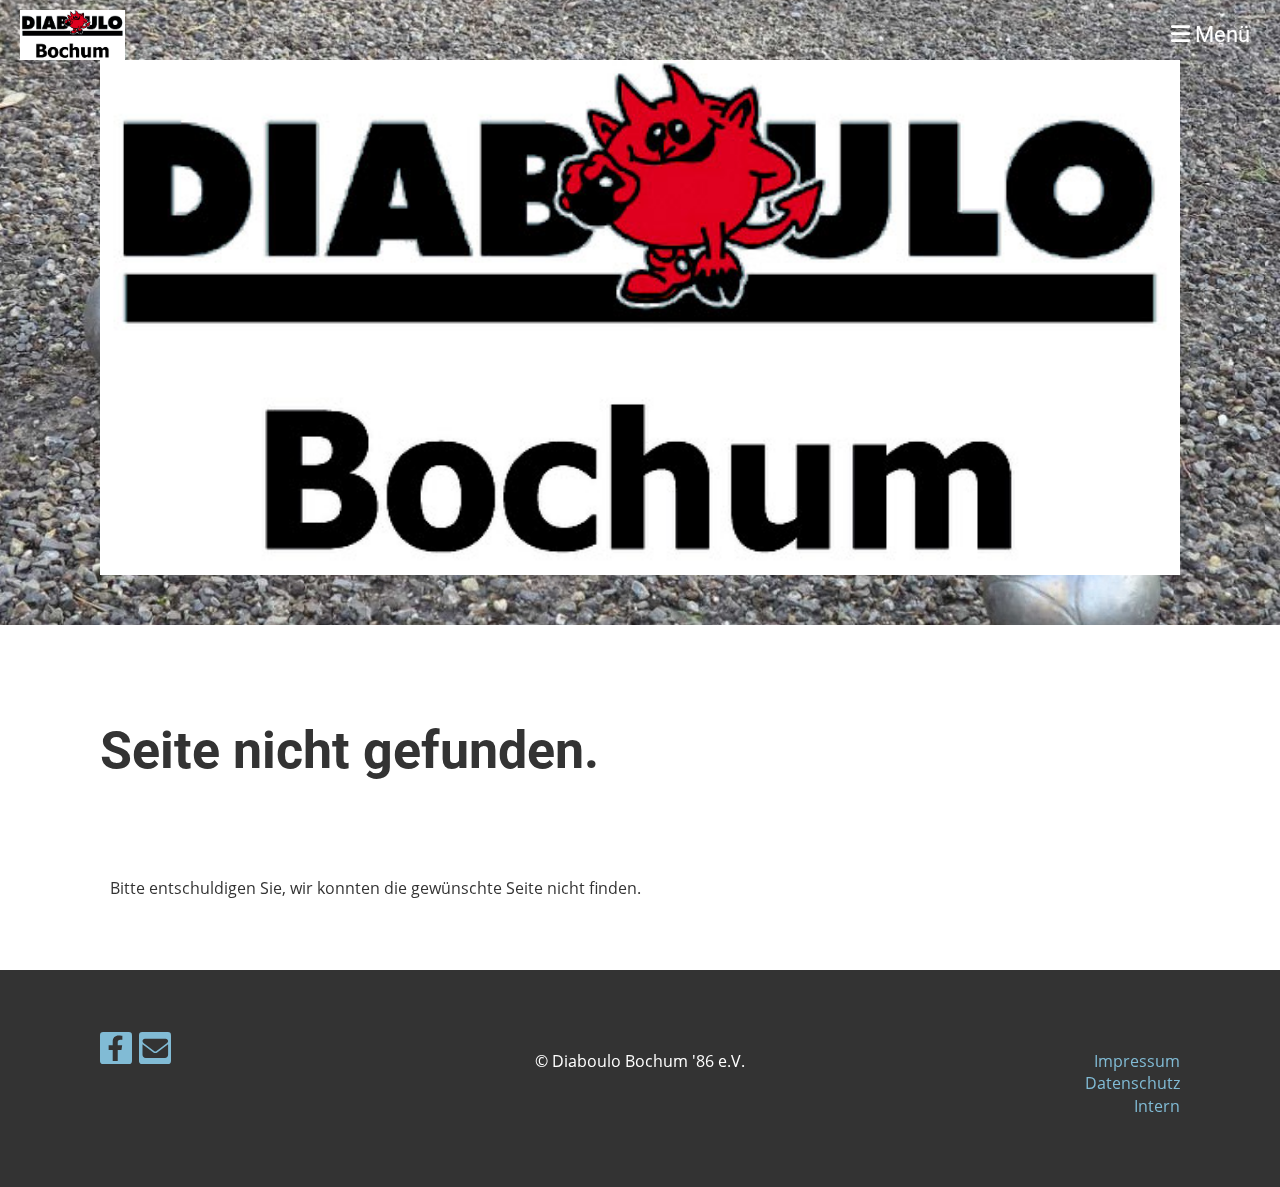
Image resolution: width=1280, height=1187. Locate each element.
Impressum (1137, 1061)
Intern (1157, 1106)
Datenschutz (1132, 1083)
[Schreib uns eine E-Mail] (155, 1051)
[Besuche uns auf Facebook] (116, 1051)
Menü (1220, 34)
